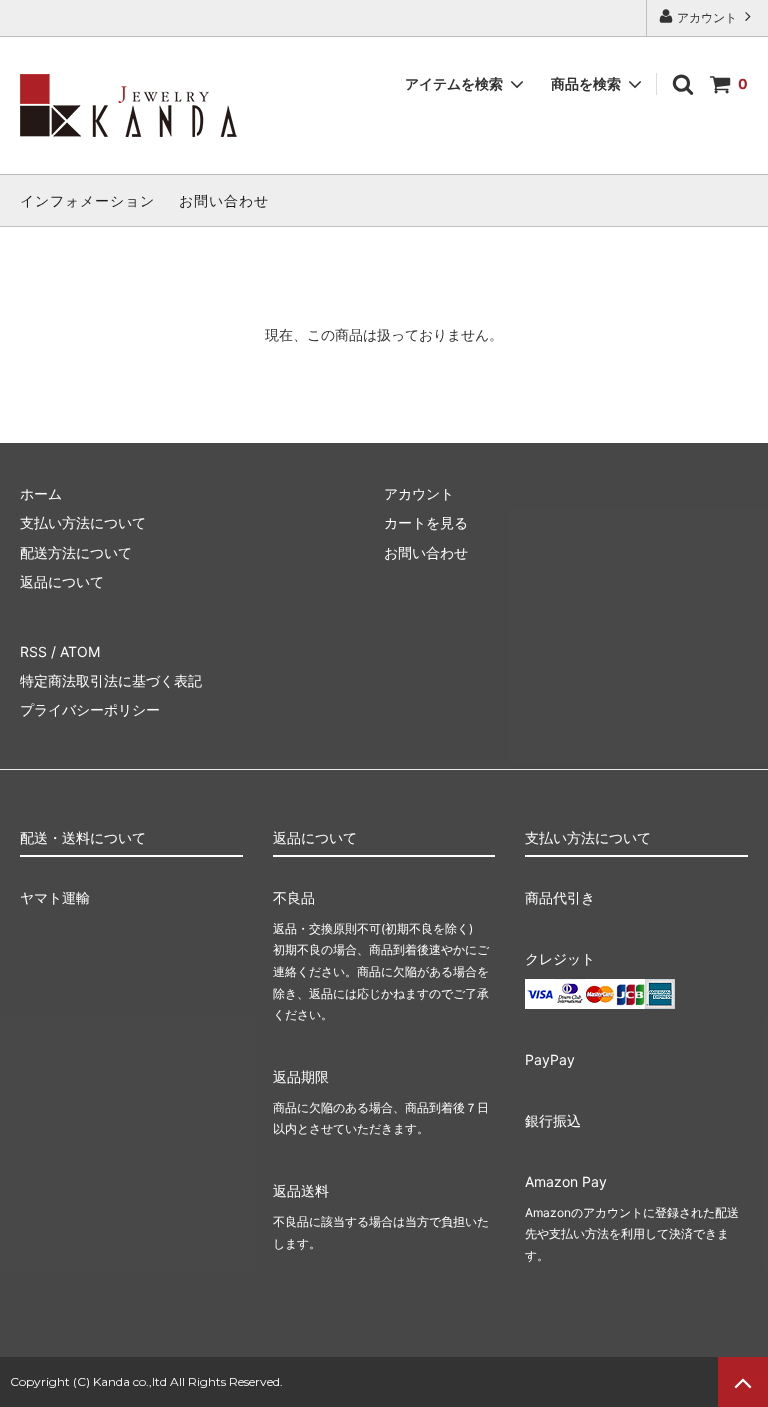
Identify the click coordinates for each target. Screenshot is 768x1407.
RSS (33, 651)
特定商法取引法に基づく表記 (111, 680)
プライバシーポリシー (90, 709)
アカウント (707, 17)
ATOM (80, 651)
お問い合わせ (224, 200)
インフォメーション (87, 200)
